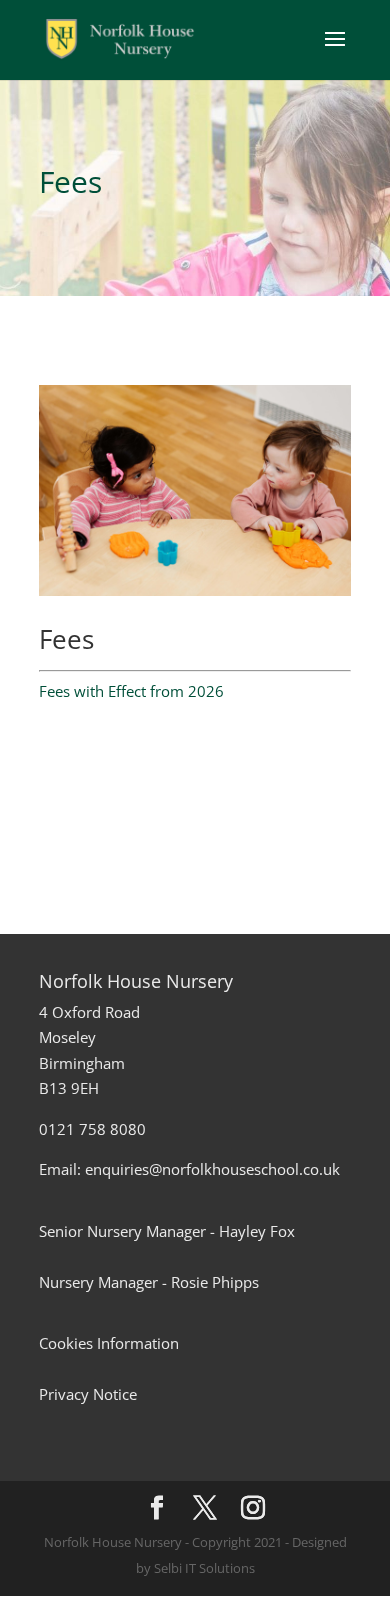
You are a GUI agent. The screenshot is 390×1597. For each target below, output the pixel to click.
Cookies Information (109, 1343)
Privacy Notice (88, 1394)
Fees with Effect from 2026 (131, 691)
